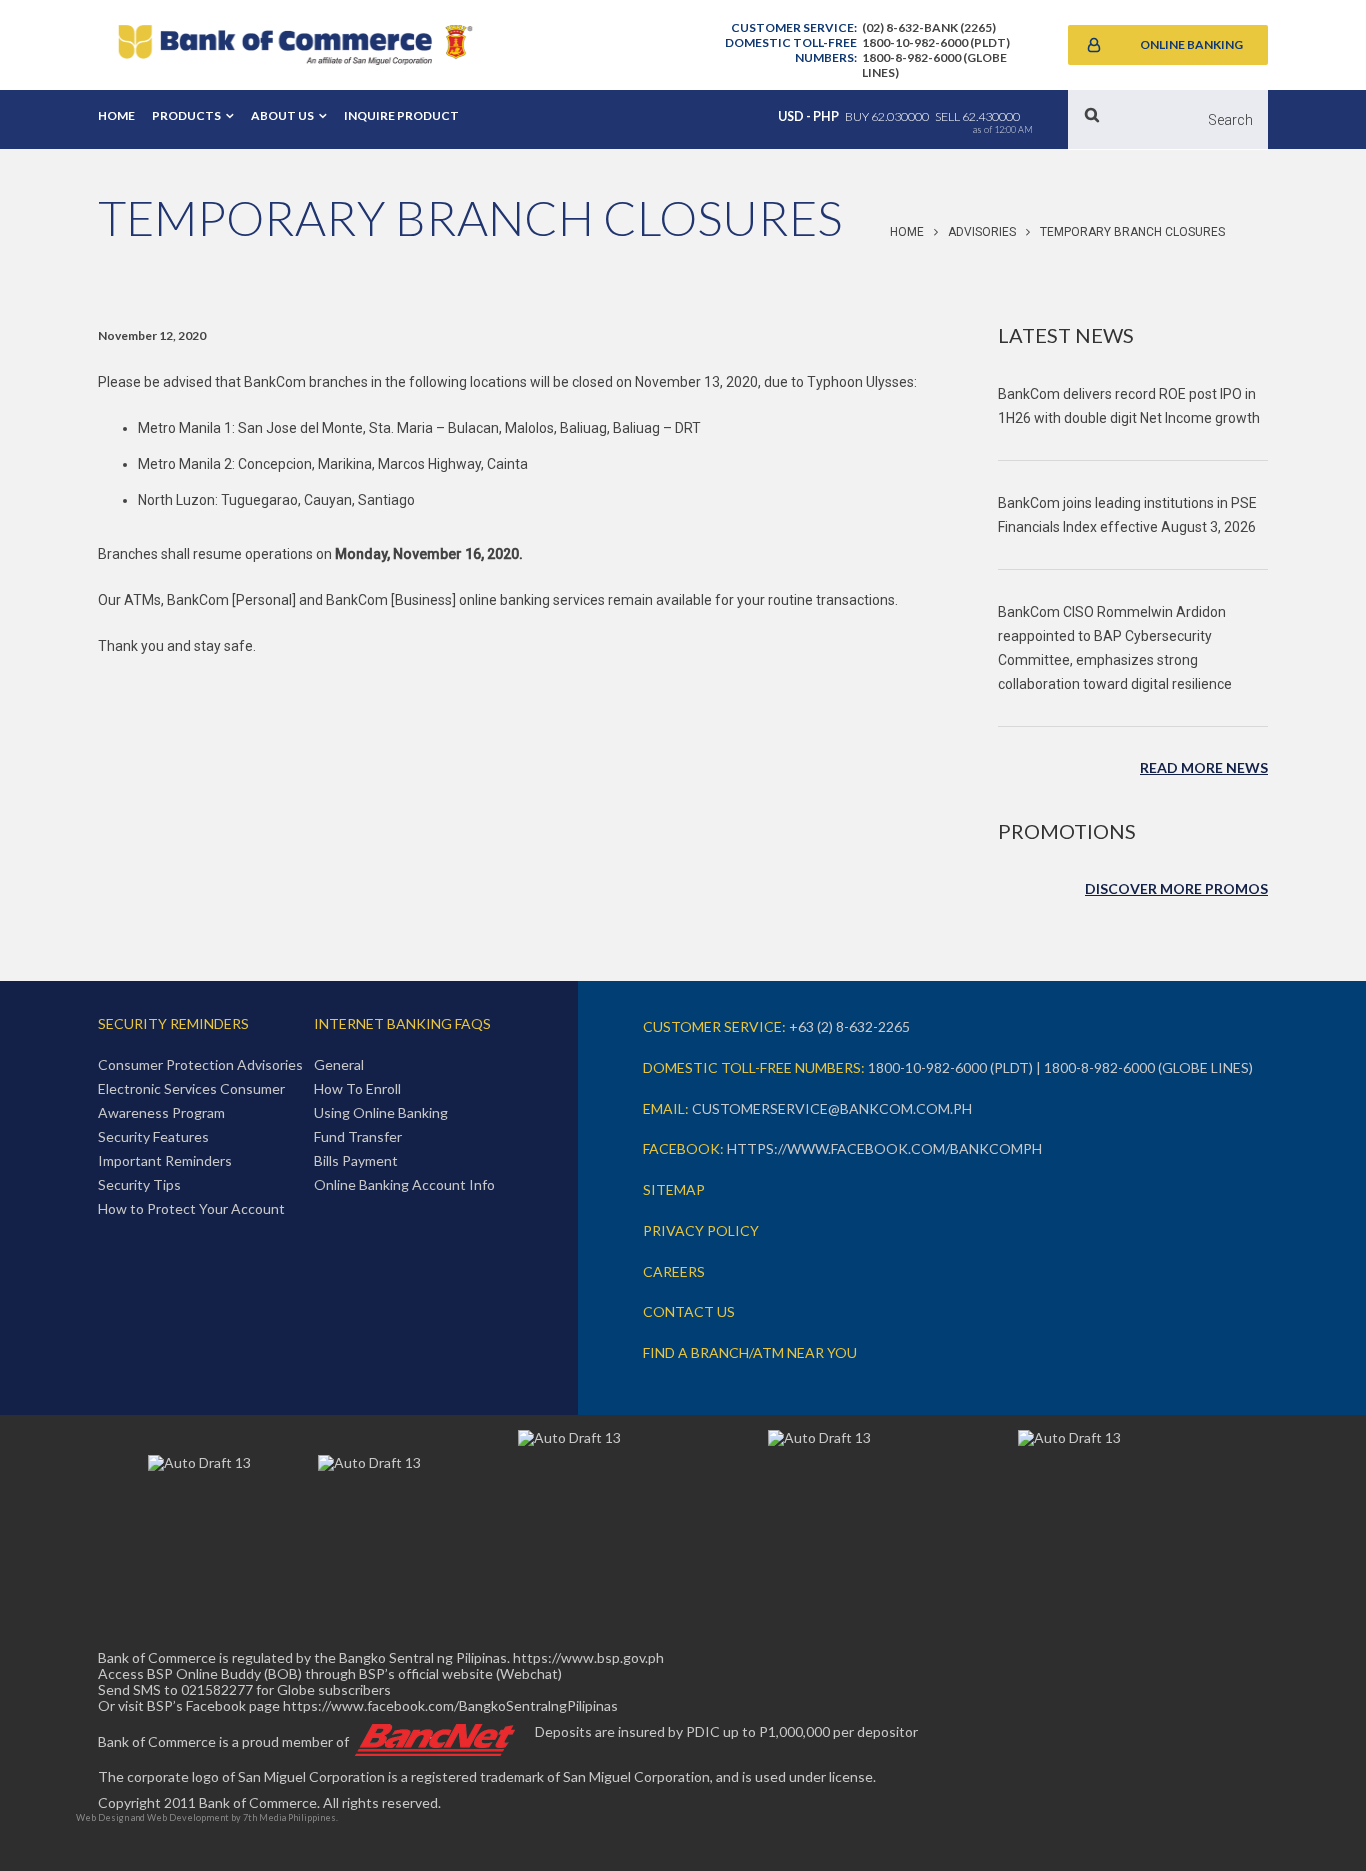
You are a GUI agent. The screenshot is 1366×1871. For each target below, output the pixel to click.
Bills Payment (356, 1160)
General (339, 1064)
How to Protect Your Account (191, 1208)
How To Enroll (357, 1088)
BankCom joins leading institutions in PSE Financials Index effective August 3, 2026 (1127, 515)
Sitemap (674, 1189)
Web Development (188, 1817)
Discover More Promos (1176, 888)
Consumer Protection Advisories (200, 1064)
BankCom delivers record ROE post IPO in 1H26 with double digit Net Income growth (1129, 406)
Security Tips (139, 1184)
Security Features (153, 1136)
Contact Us (689, 1311)
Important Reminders (165, 1160)
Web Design (102, 1817)
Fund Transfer (358, 1136)
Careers (674, 1271)
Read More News (1204, 767)
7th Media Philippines (289, 1817)
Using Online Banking (381, 1112)
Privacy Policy (701, 1230)
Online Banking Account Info (404, 1184)
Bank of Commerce (295, 45)
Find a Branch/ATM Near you (750, 1352)
